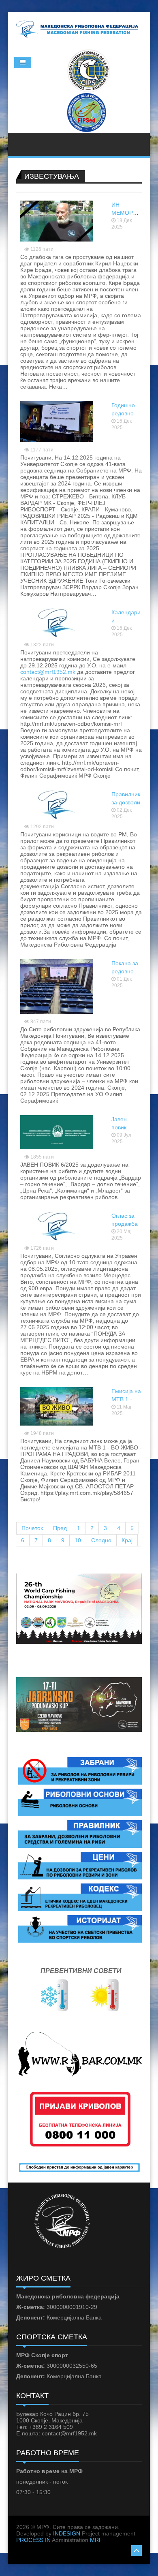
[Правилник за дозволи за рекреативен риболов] (57, 804)
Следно (101, 1540)
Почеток (32, 1528)
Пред (60, 1528)
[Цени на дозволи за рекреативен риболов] (80, 1865)
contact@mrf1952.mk (48, 672)
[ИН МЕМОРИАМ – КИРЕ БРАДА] (57, 220)
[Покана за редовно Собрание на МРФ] (57, 986)
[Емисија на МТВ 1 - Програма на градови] (57, 1406)
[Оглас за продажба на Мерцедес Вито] (57, 1225)
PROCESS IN (33, 2540)
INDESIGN (67, 2533)
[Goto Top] (137, 2549)
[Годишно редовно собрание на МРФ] (57, 421)
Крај (127, 1540)
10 (78, 1540)
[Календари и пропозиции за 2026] (57, 622)
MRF (96, 2540)
